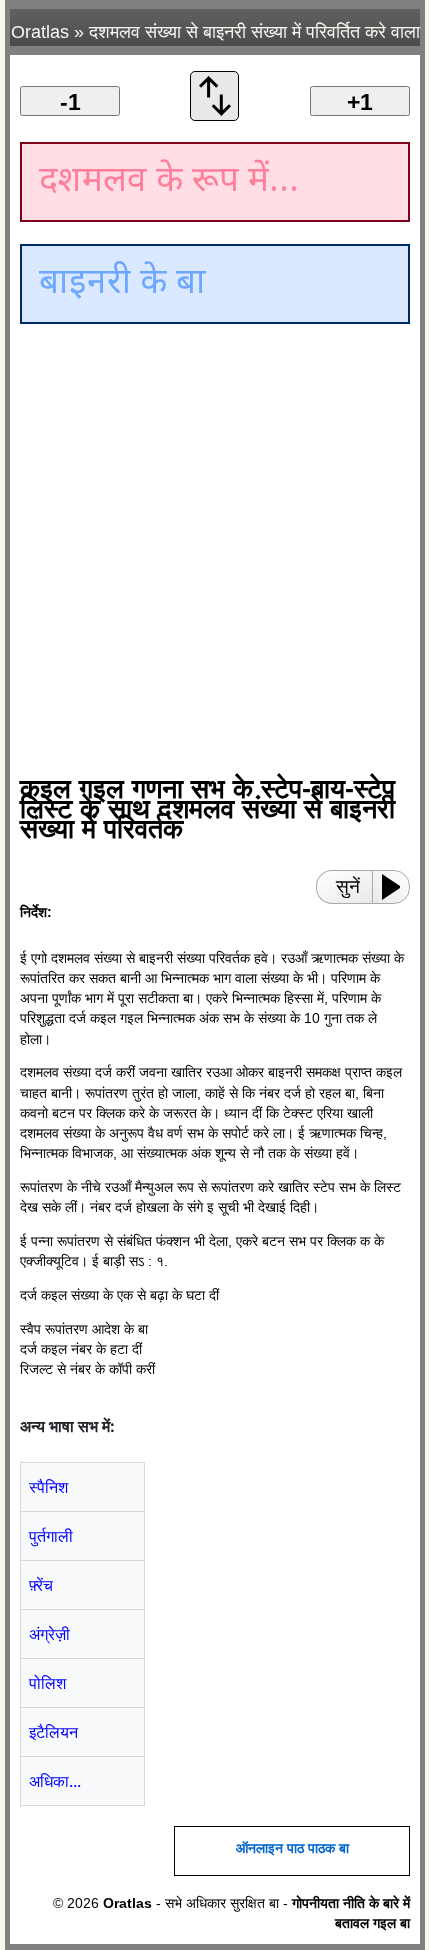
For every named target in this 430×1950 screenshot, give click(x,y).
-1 (70, 102)
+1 (360, 102)
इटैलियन (53, 1732)
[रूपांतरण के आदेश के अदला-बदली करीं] (215, 115)
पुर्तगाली (51, 1536)
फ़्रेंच (41, 1585)
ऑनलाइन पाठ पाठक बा (292, 1848)
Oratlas (40, 32)
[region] (190, 500)
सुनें (348, 886)
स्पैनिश (48, 1487)
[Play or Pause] (397, 887)
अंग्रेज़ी (49, 1634)
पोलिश (47, 1683)
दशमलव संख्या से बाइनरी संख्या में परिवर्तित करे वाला (254, 32)
